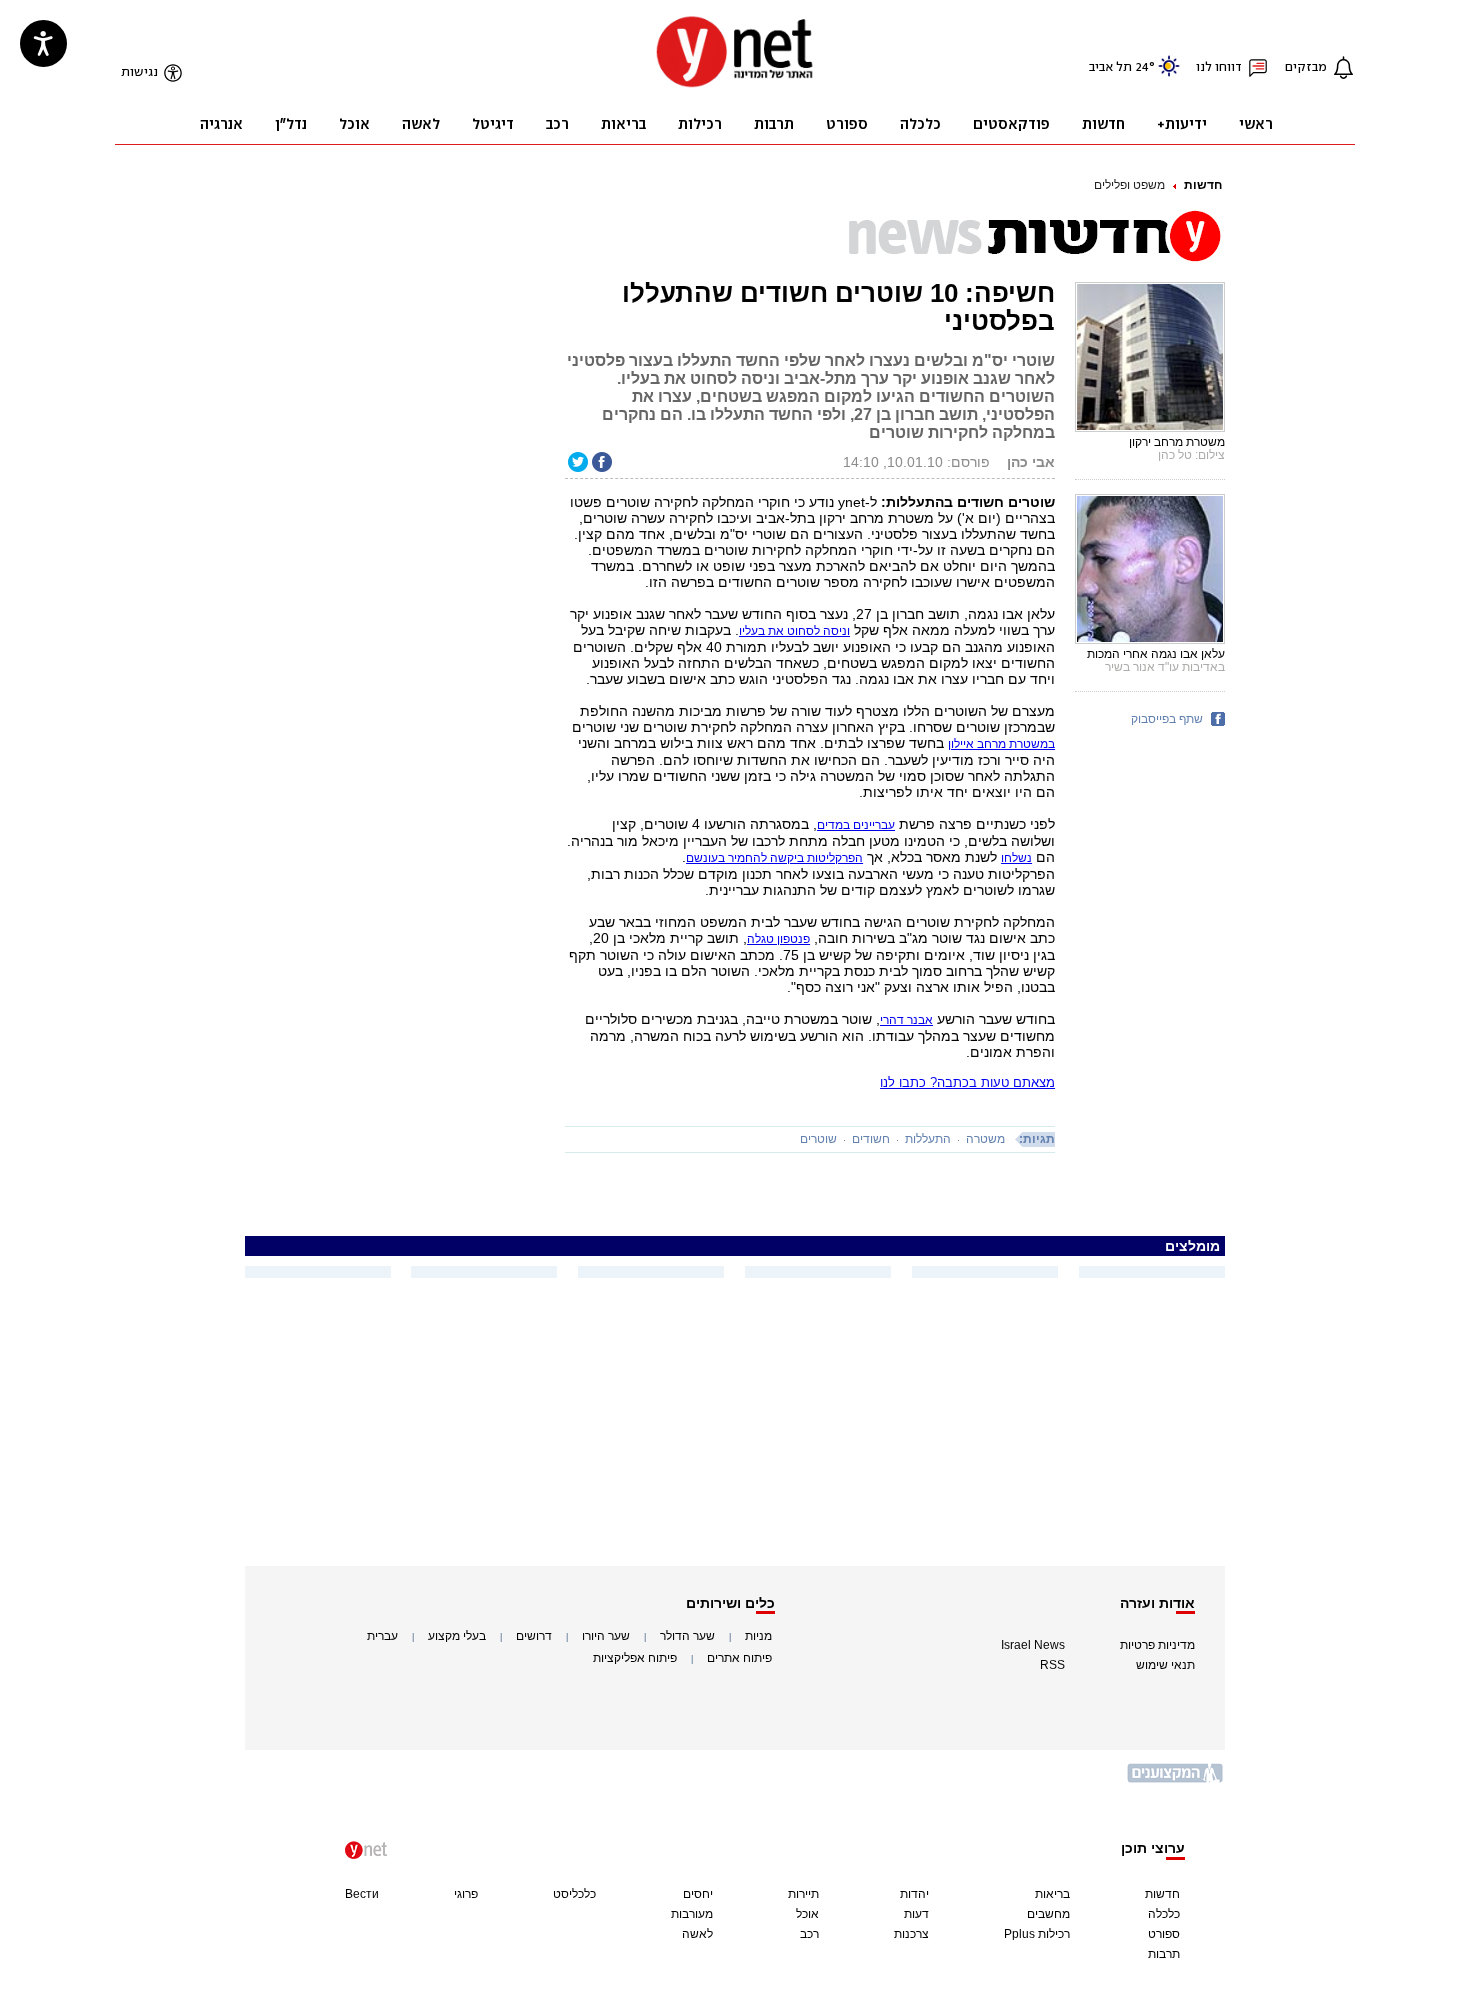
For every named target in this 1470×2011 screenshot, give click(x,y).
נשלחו (1016, 858)
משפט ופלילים (1129, 185)
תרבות (1164, 1954)
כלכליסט (574, 1894)
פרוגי (466, 1894)
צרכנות (911, 1934)
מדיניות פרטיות (1157, 1645)
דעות (916, 1914)
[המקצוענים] (1176, 1780)
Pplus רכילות (1037, 1934)
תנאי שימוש (1165, 1665)
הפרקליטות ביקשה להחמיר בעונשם (774, 858)
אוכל (807, 1914)
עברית (382, 1636)
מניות (758, 1636)
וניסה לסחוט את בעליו (794, 631)
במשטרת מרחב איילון (1001, 744)
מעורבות (692, 1914)
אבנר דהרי (906, 1020)
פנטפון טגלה (778, 939)
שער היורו (606, 1636)
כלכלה (1164, 1914)
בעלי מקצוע (457, 1636)
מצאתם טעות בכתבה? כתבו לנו (967, 1082)
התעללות (928, 1139)
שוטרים (818, 1139)
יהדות (914, 1894)
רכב (809, 1934)
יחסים (698, 1894)
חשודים (871, 1139)
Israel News (1033, 1645)
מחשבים (1048, 1914)
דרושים (534, 1636)
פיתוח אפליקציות (635, 1658)
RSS (1052, 1665)
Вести (362, 1894)
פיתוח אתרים (739, 1658)
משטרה (985, 1139)
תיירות (803, 1894)
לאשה (697, 1934)
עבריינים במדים (856, 825)
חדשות (1203, 185)
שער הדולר (687, 1636)
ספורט (1164, 1934)
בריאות (1052, 1894)
